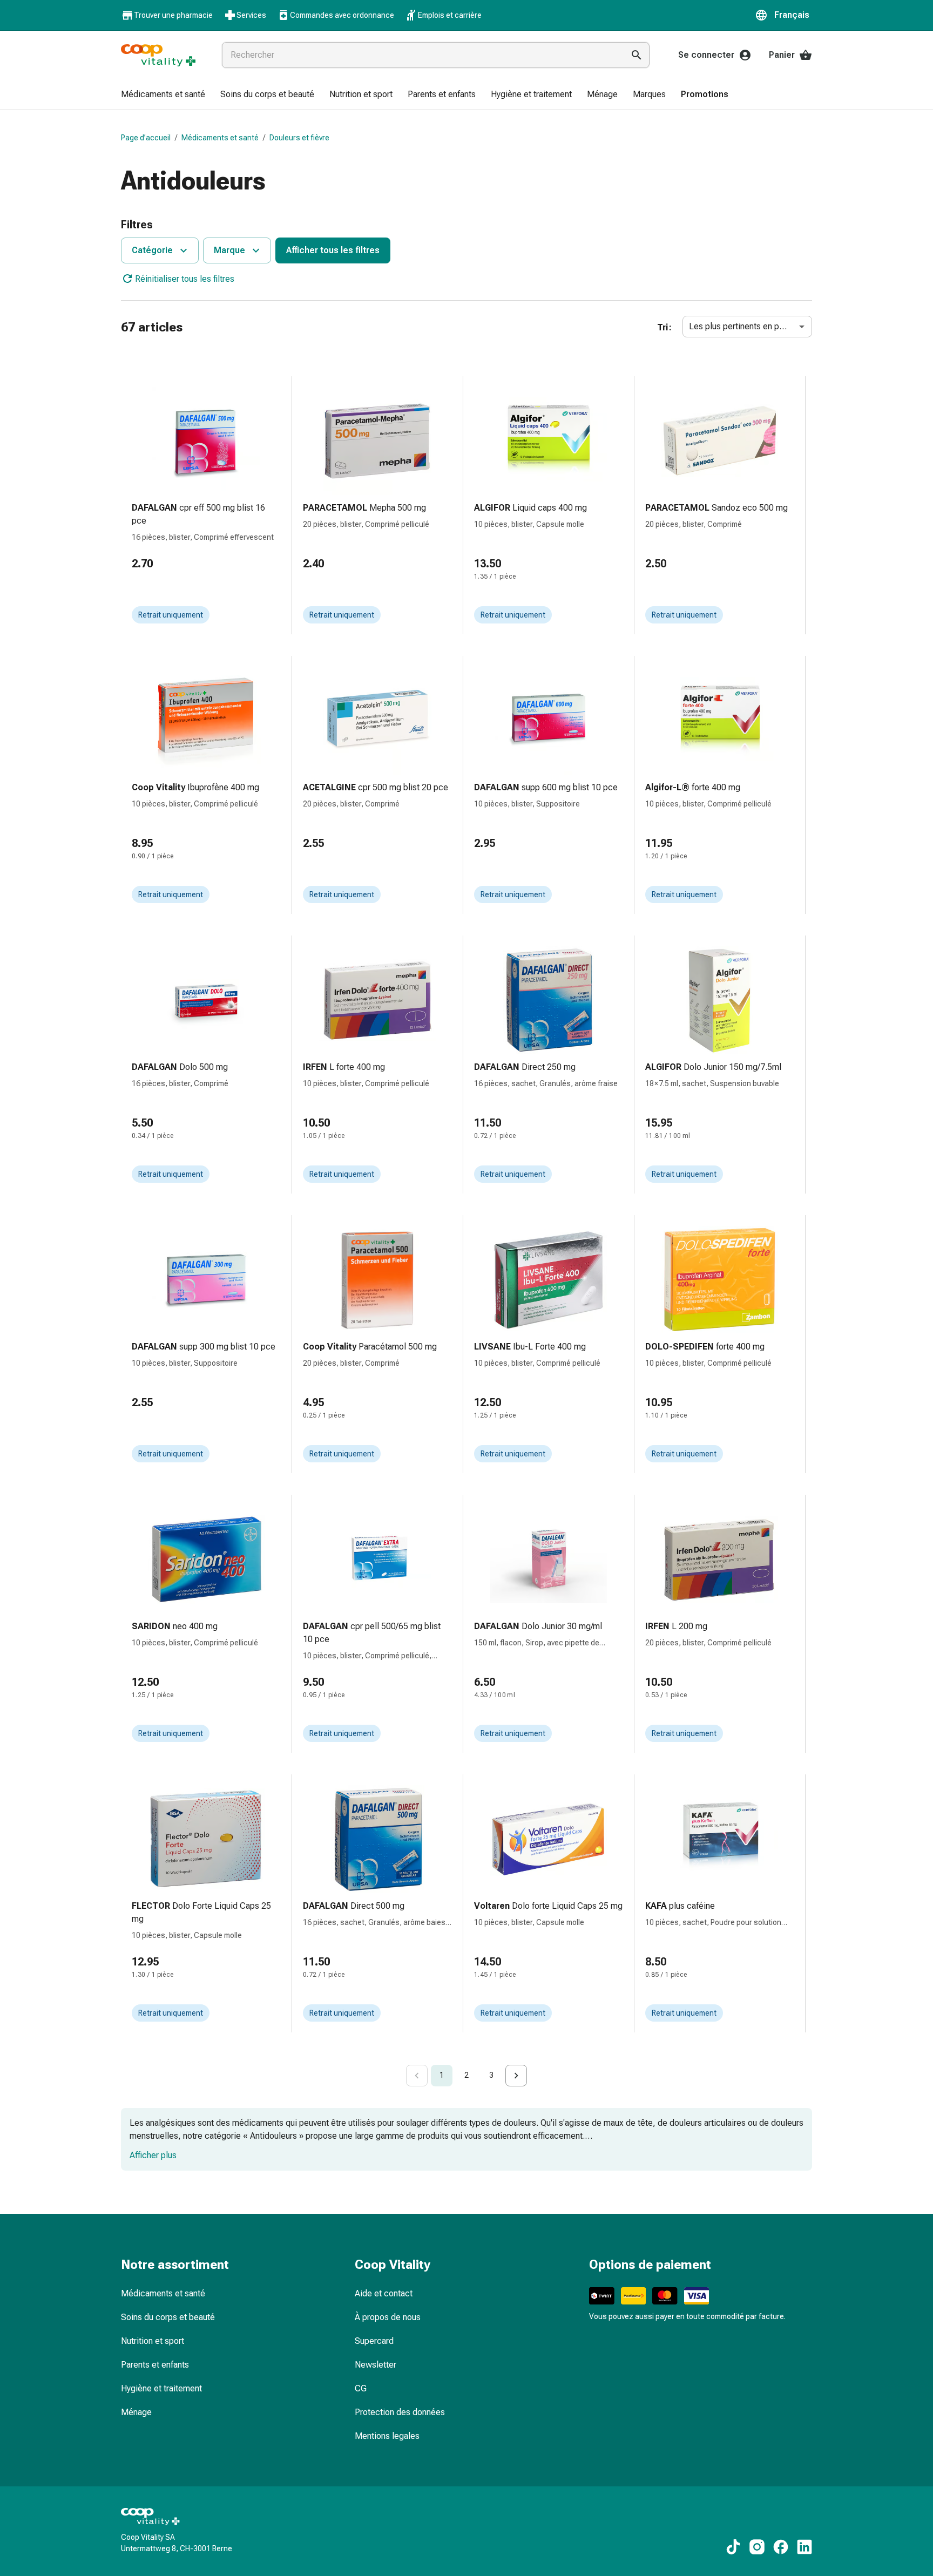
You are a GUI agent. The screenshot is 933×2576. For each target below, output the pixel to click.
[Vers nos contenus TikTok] (733, 2547)
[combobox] (421, 55)
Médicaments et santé (220, 138)
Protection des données (400, 2412)
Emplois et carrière (450, 15)
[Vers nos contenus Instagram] (757, 2547)
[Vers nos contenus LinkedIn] (804, 2547)
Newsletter (376, 2365)
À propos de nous (388, 2317)
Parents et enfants (155, 2365)
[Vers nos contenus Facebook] (781, 2547)
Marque (229, 250)
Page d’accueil (146, 138)
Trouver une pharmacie (173, 15)
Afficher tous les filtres (333, 250)
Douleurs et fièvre (299, 138)
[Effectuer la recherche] (637, 55)
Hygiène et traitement (161, 2388)
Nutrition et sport (153, 2341)
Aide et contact (384, 2293)
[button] (783, 15)
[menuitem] (163, 95)
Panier (782, 55)
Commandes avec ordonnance (342, 15)
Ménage (136, 2412)
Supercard (374, 2341)
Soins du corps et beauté (168, 2317)
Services (251, 15)
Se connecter (706, 55)
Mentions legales (387, 2436)
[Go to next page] (516, 2076)
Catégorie (152, 250)
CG (361, 2388)
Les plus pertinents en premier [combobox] (746, 326)
